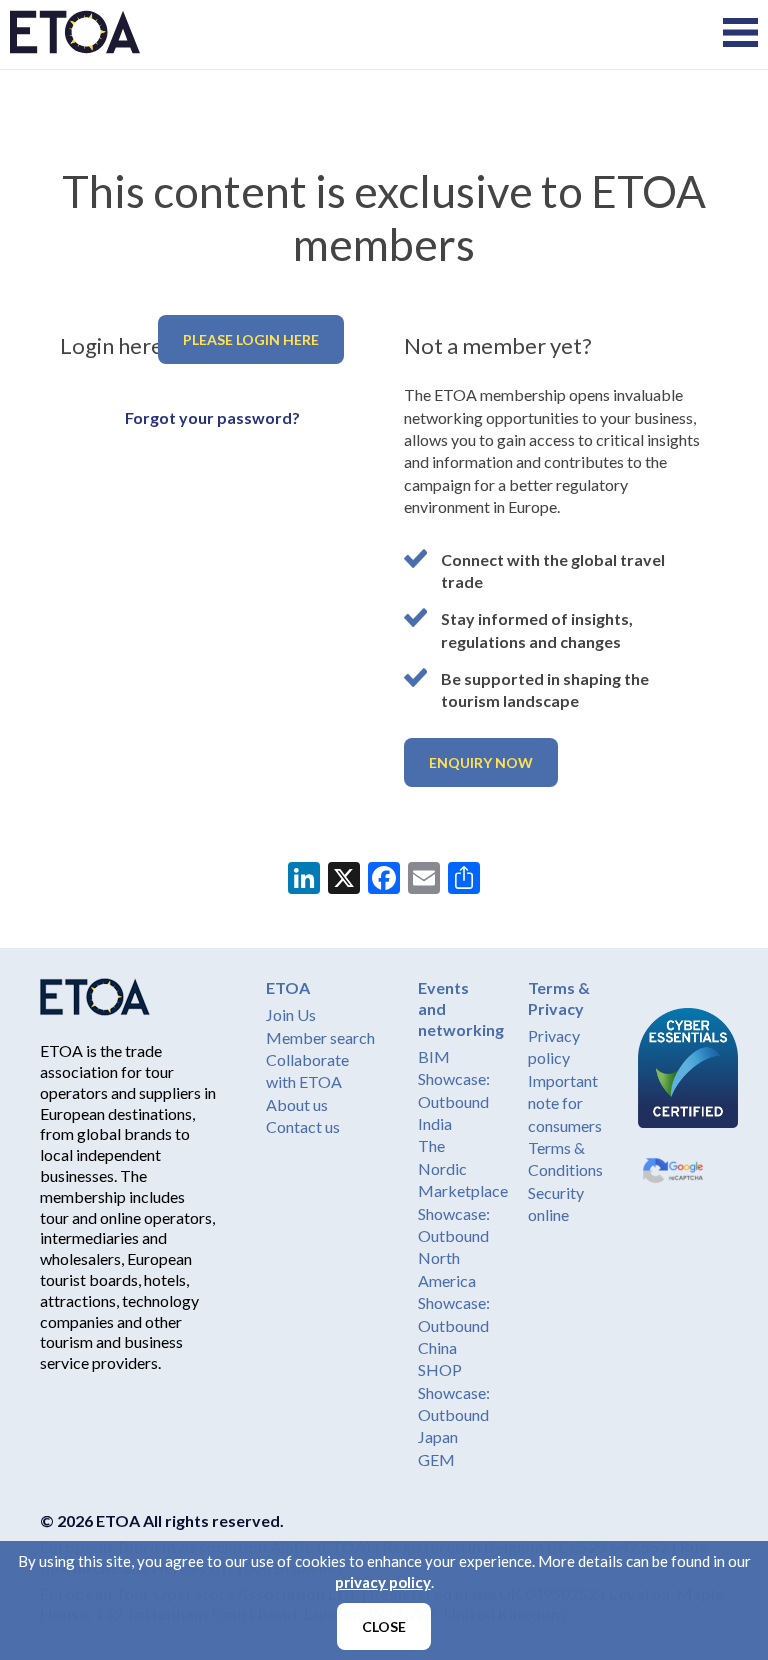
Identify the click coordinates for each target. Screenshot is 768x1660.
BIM (434, 1056)
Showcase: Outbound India (454, 1101)
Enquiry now (481, 762)
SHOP (440, 1369)
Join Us (291, 1014)
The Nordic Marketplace (463, 1168)
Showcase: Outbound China (454, 1325)
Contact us (303, 1126)
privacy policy (383, 1582)
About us (297, 1104)
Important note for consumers (565, 1103)
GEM (436, 1459)
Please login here (251, 339)
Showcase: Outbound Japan (454, 1415)
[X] (344, 880)
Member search (320, 1037)
